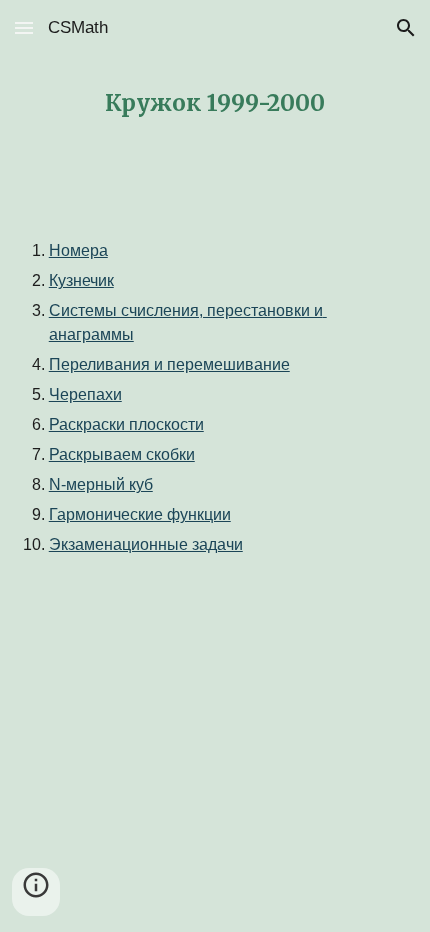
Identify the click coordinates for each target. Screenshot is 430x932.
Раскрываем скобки (122, 454)
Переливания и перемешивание (169, 364)
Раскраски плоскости (126, 424)
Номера (78, 250)
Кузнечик (81, 280)
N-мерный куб (101, 484)
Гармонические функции (140, 514)
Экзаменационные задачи (146, 544)
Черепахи (85, 394)
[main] (215, 103)
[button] (24, 27)
